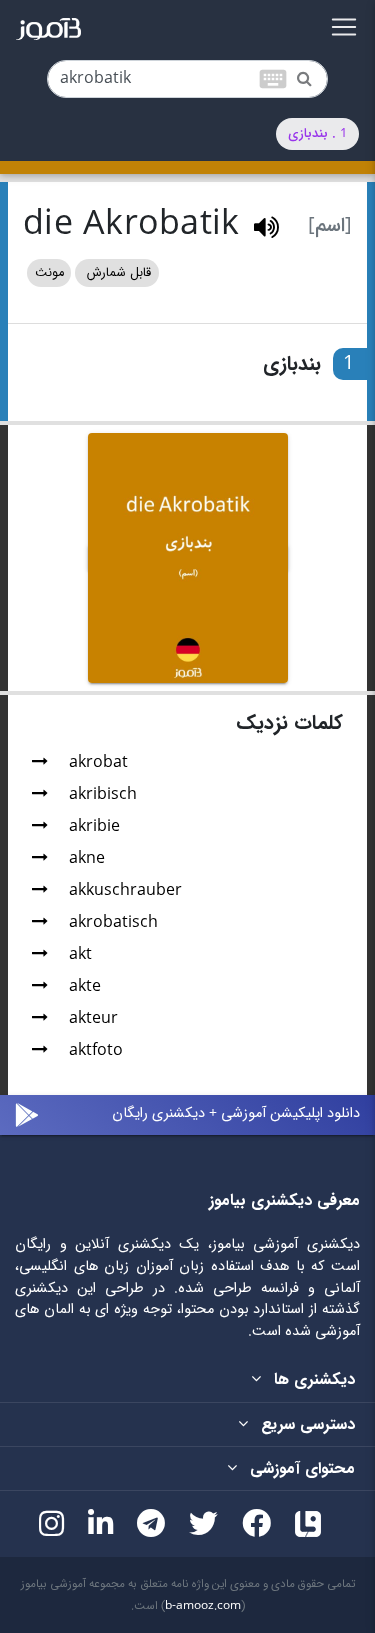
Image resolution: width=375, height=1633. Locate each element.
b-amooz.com (203, 1606)
